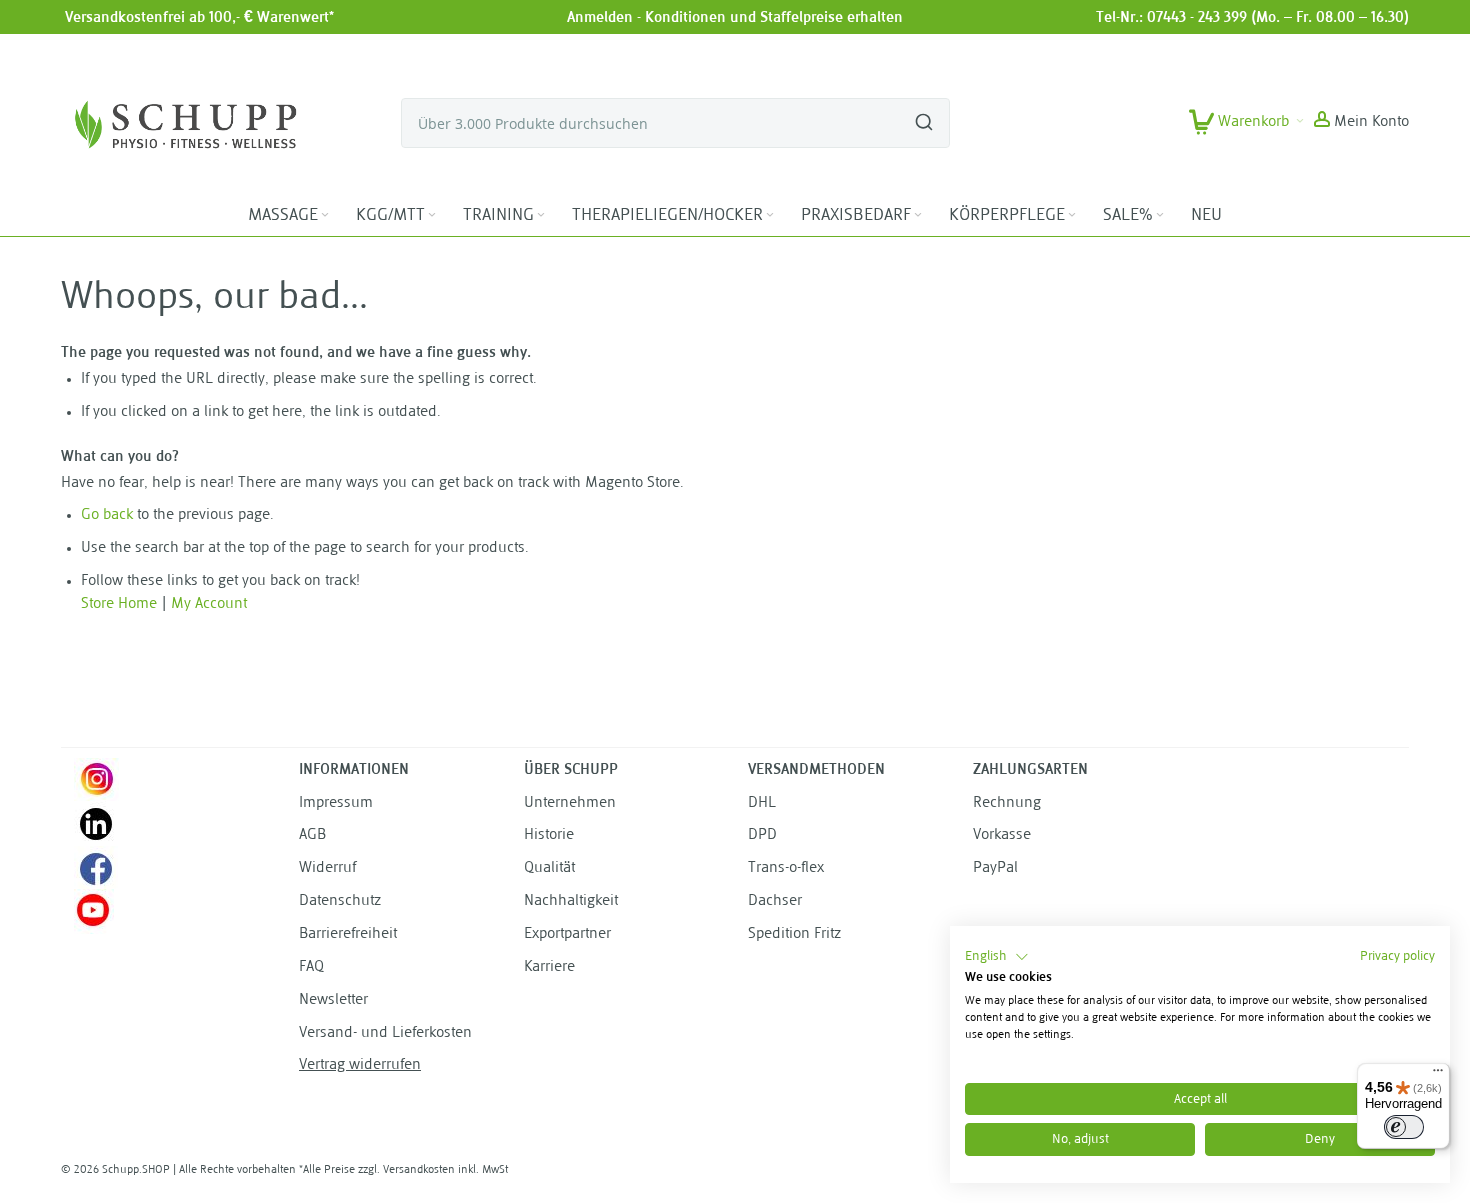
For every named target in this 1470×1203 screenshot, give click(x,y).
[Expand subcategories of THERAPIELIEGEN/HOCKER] (770, 215)
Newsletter (333, 1000)
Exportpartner (567, 934)
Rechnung (1007, 803)
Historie (549, 835)
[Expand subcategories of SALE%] (1160, 215)
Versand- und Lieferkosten (385, 1033)
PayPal (995, 868)
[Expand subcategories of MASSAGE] (325, 215)
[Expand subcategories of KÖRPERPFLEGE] (1072, 215)
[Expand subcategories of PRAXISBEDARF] (918, 215)
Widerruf (327, 868)
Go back (107, 515)
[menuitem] (290, 216)
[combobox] (675, 123)
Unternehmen (570, 803)
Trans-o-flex (786, 868)
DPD (762, 835)
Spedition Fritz (794, 934)
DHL (762, 803)
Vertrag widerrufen (360, 1065)
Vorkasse (1002, 835)
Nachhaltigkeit (571, 901)
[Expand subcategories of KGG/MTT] (432, 215)
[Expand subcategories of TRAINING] (541, 215)
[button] (1361, 123)
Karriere (549, 967)
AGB (312, 835)
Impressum (336, 803)
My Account (209, 604)
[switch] (1404, 1127)
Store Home (119, 604)
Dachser (775, 901)
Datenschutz (340, 901)
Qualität (549, 868)
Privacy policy (1397, 956)
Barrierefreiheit (348, 934)
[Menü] (1438, 1075)
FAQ (311, 967)
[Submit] (924, 114)
